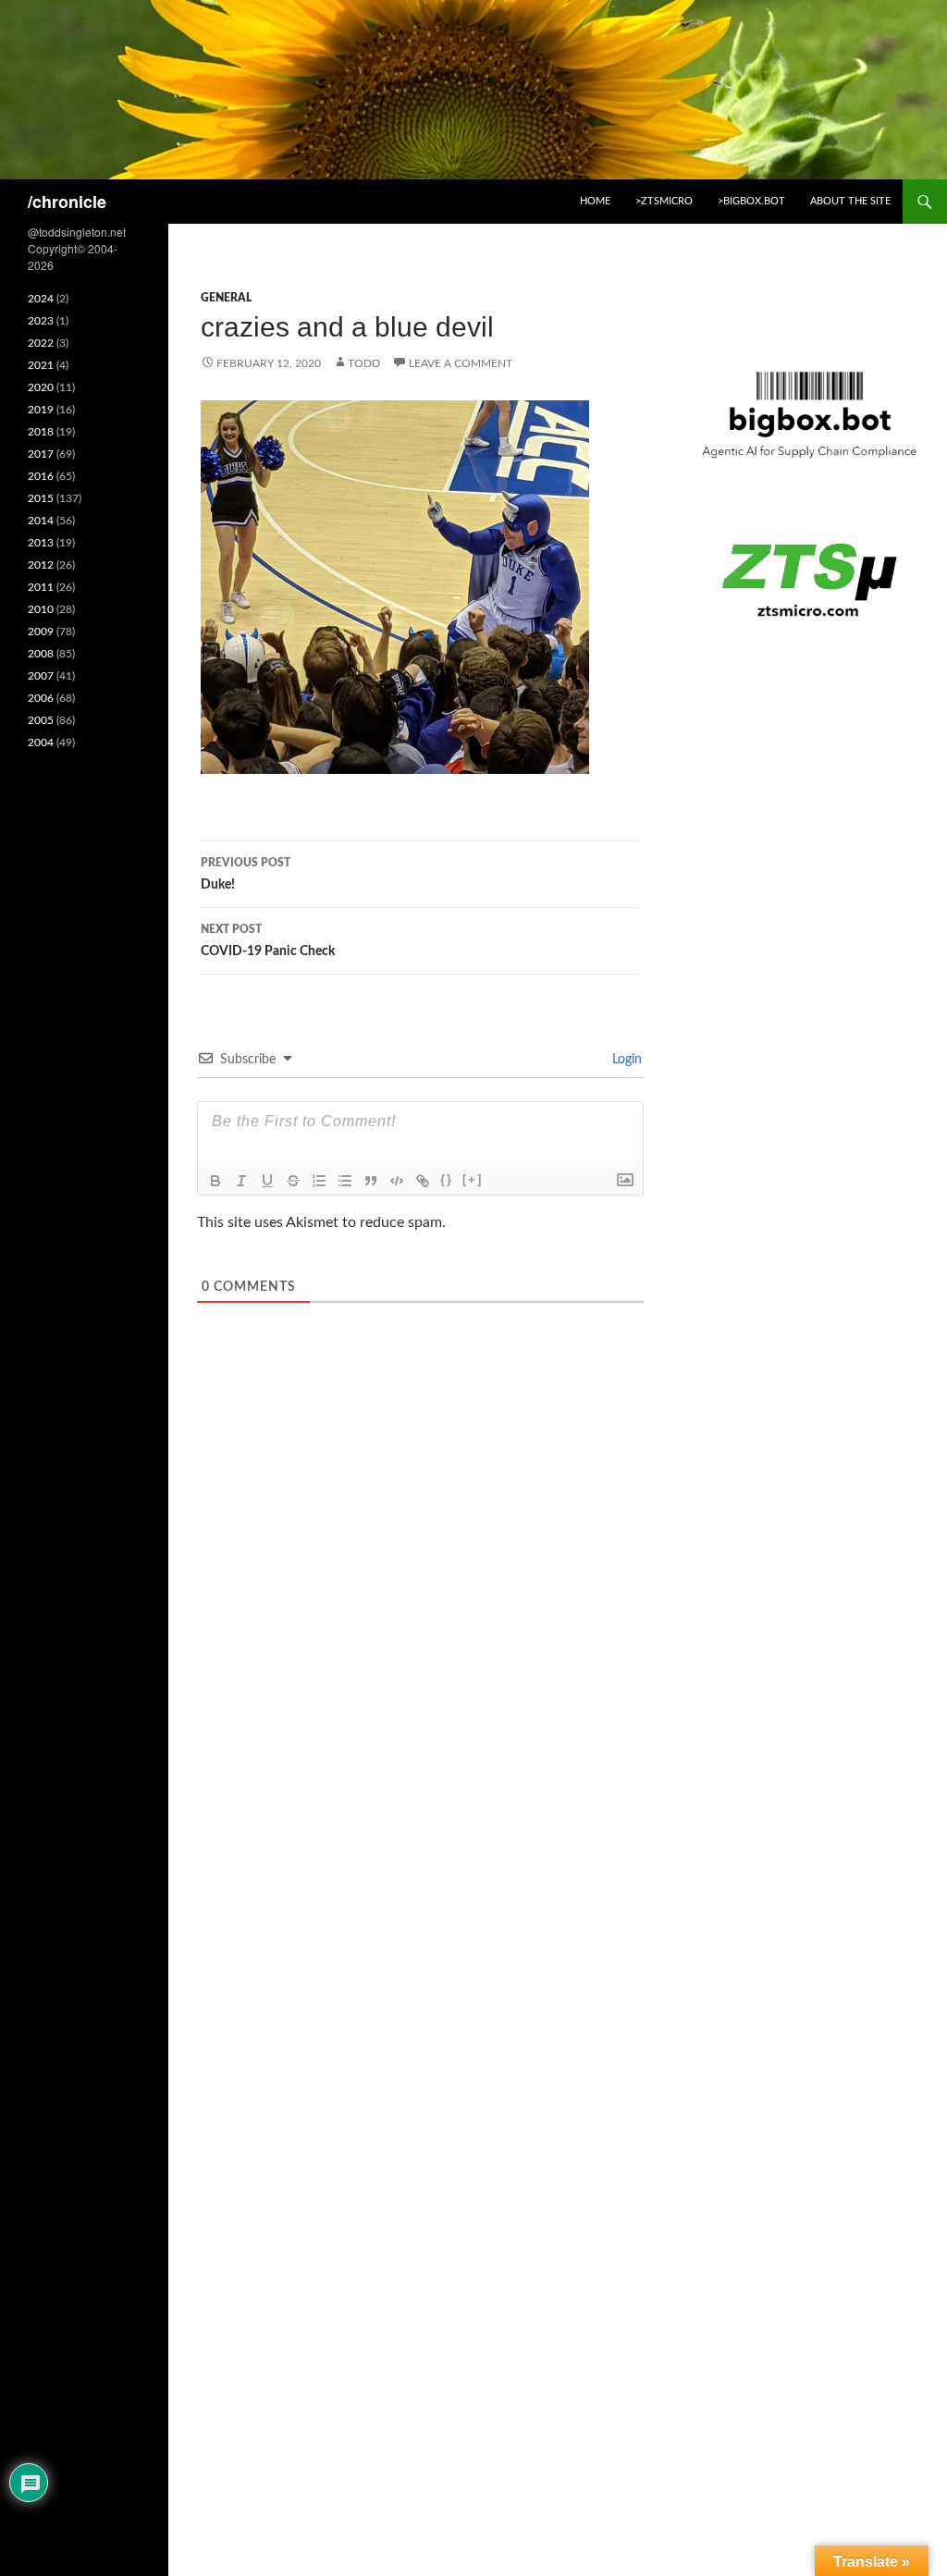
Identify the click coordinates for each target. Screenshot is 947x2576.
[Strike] (293, 1181)
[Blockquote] (371, 1181)
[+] (473, 1179)
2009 (41, 632)
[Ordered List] (319, 1181)
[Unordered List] (345, 1181)
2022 (41, 343)
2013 (41, 543)
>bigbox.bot (751, 201)
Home (595, 201)
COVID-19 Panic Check (268, 941)
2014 (41, 521)
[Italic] (241, 1181)
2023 (41, 321)
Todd (364, 363)
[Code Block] (397, 1181)
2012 (41, 565)
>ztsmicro (664, 201)
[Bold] (215, 1181)
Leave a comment (461, 363)
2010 (41, 609)
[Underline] (267, 1181)
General (226, 298)
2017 (41, 454)
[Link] (423, 1181)
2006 (41, 698)
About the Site (850, 201)
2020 (41, 387)
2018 (41, 432)
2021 (41, 365)
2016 (41, 476)
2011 (41, 587)
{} (447, 1179)
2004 (41, 742)
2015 (41, 498)
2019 (41, 410)
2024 (41, 299)
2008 (41, 654)
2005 (41, 720)
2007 (41, 676)
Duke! (246, 874)
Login (625, 1060)
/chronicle (67, 202)
